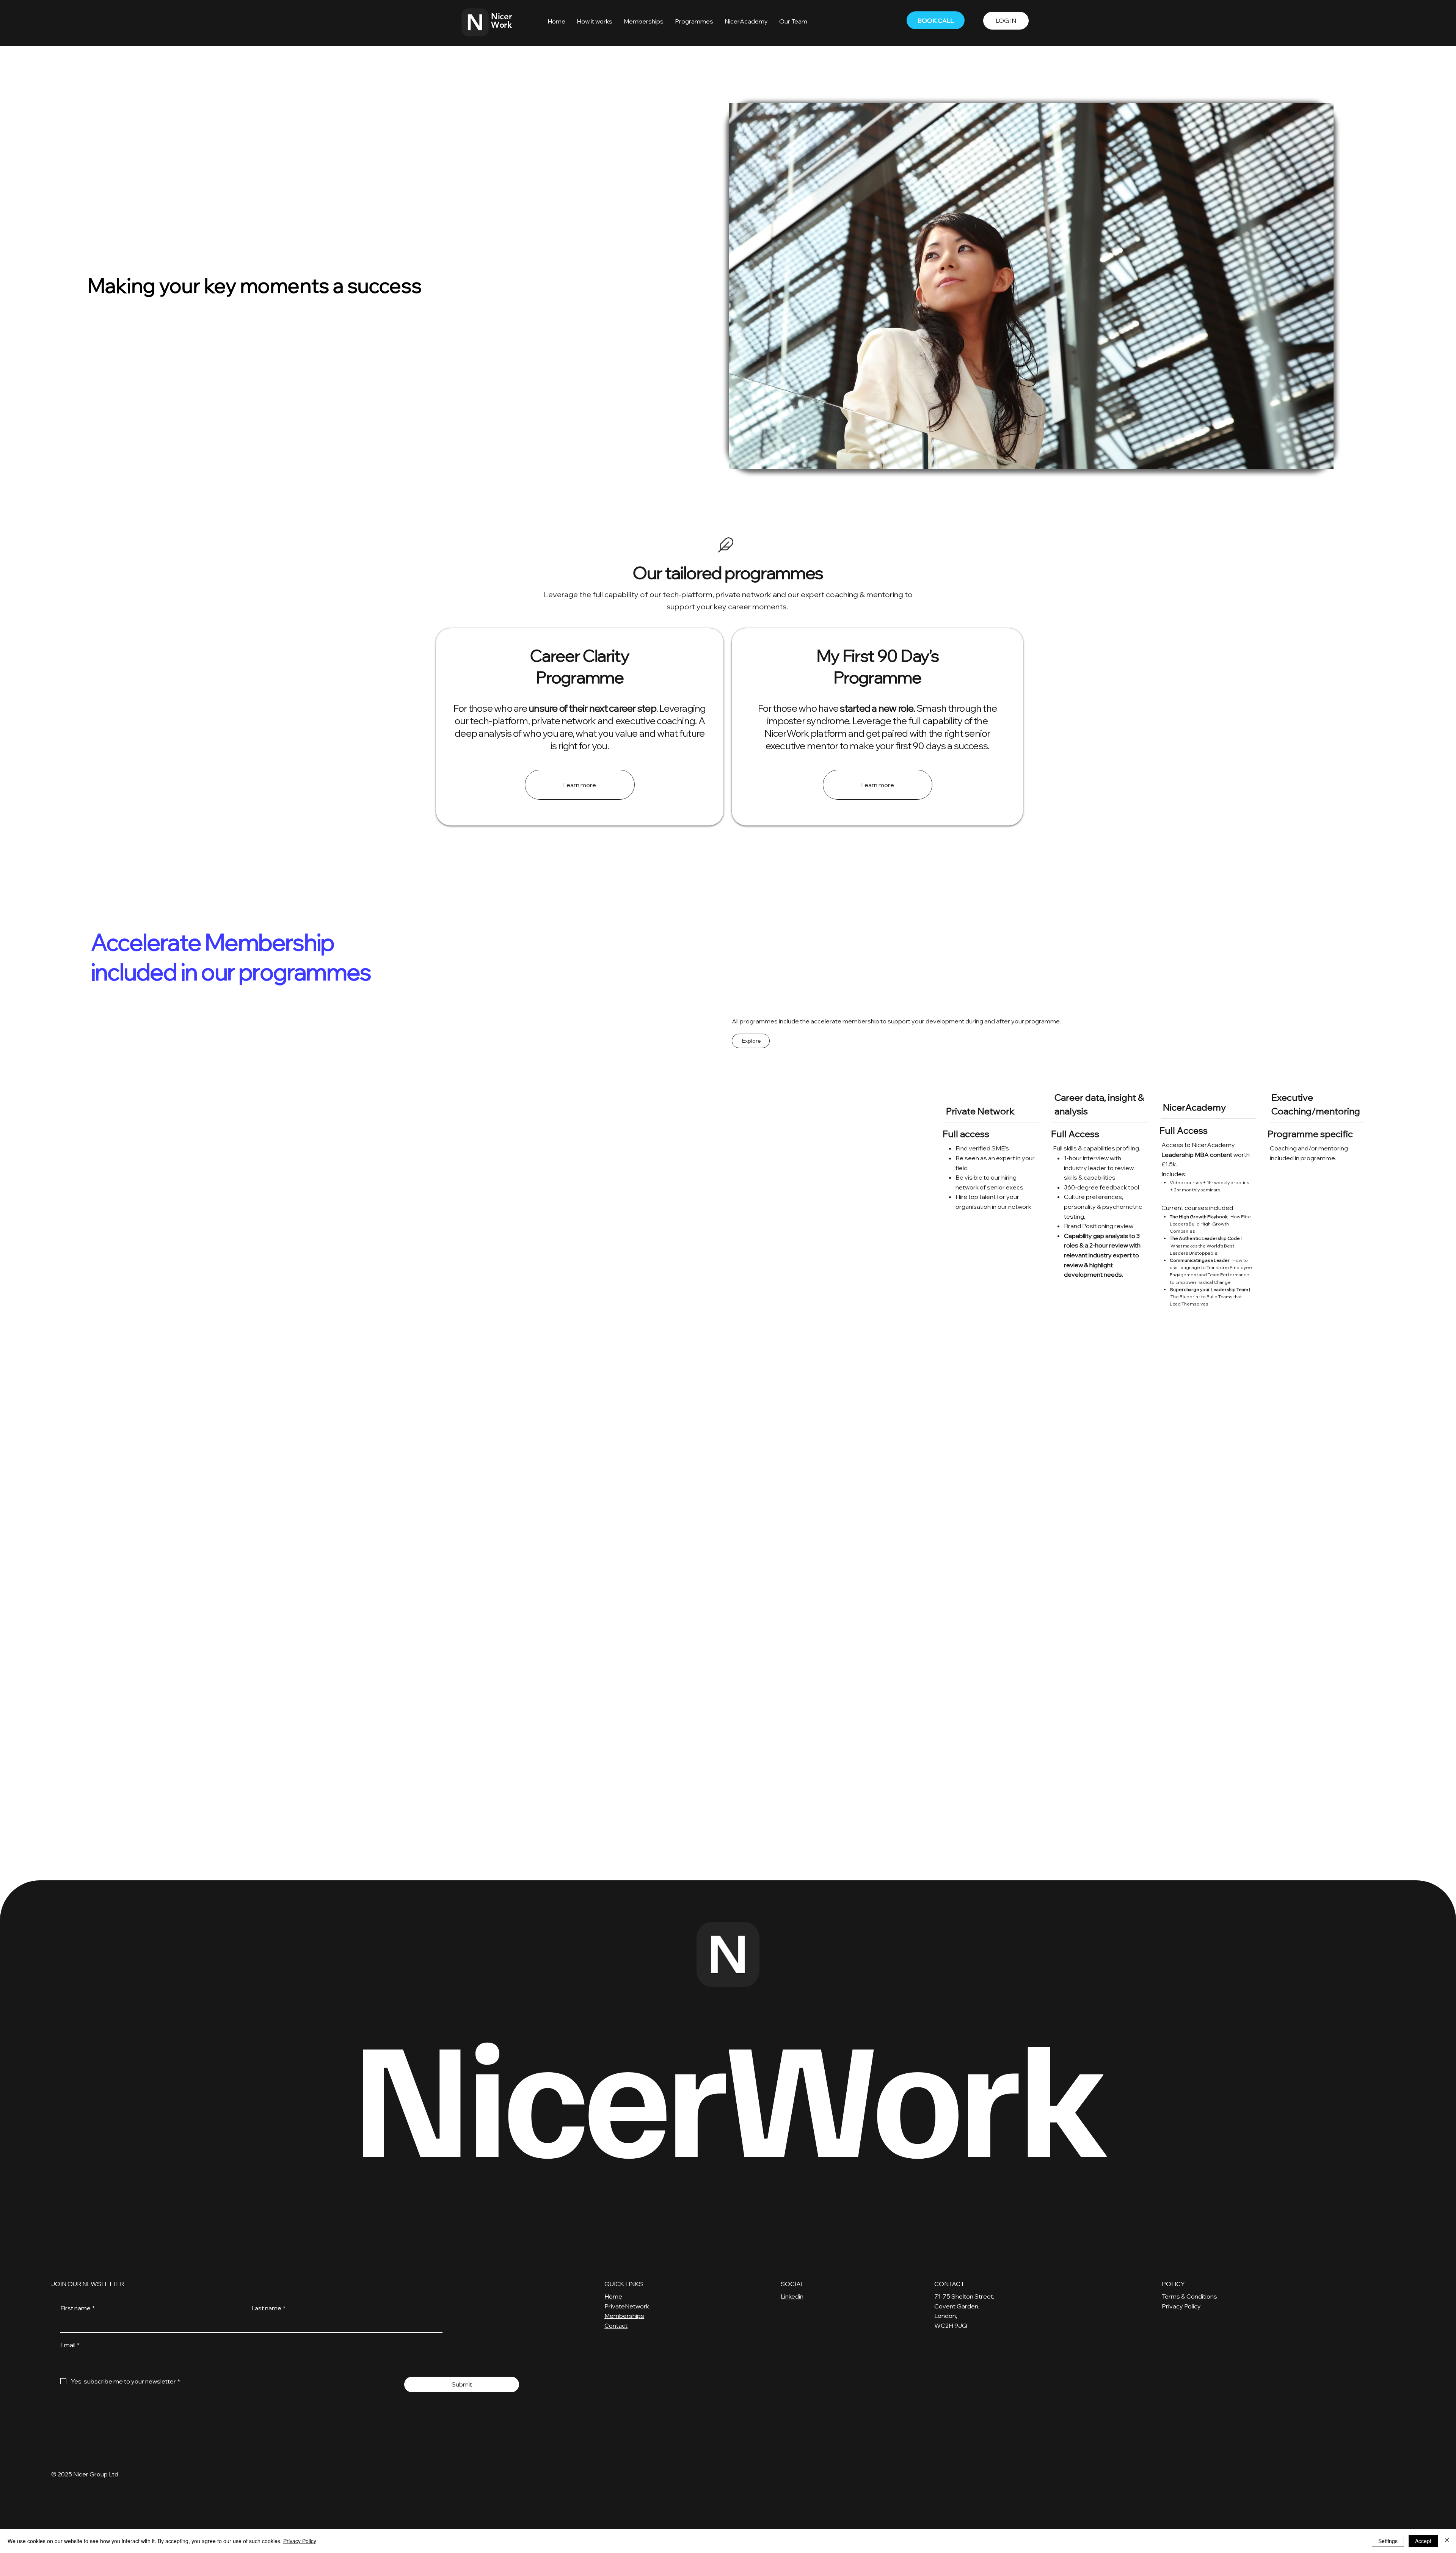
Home (613, 2296)
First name (78, 2308)
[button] (595, 21)
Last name (268, 2308)
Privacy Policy (1181, 2306)
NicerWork (728, 2091)
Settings (1388, 2541)
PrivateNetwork (627, 2306)
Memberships (624, 2316)
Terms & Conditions (1189, 2296)
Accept (1423, 2541)
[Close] (1447, 2541)
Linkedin (792, 2296)
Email (70, 2345)
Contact (616, 2325)
